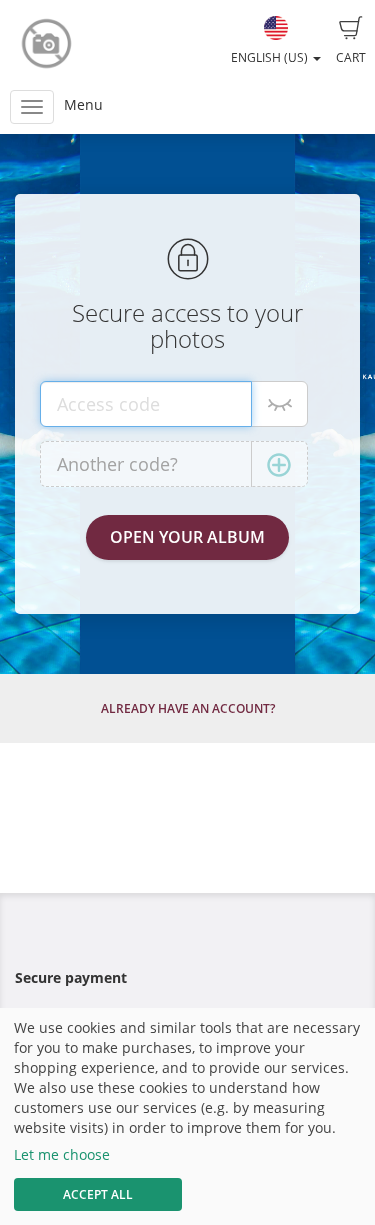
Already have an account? (188, 708)
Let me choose (62, 1154)
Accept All (98, 1194)
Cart (351, 57)
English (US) (271, 57)
